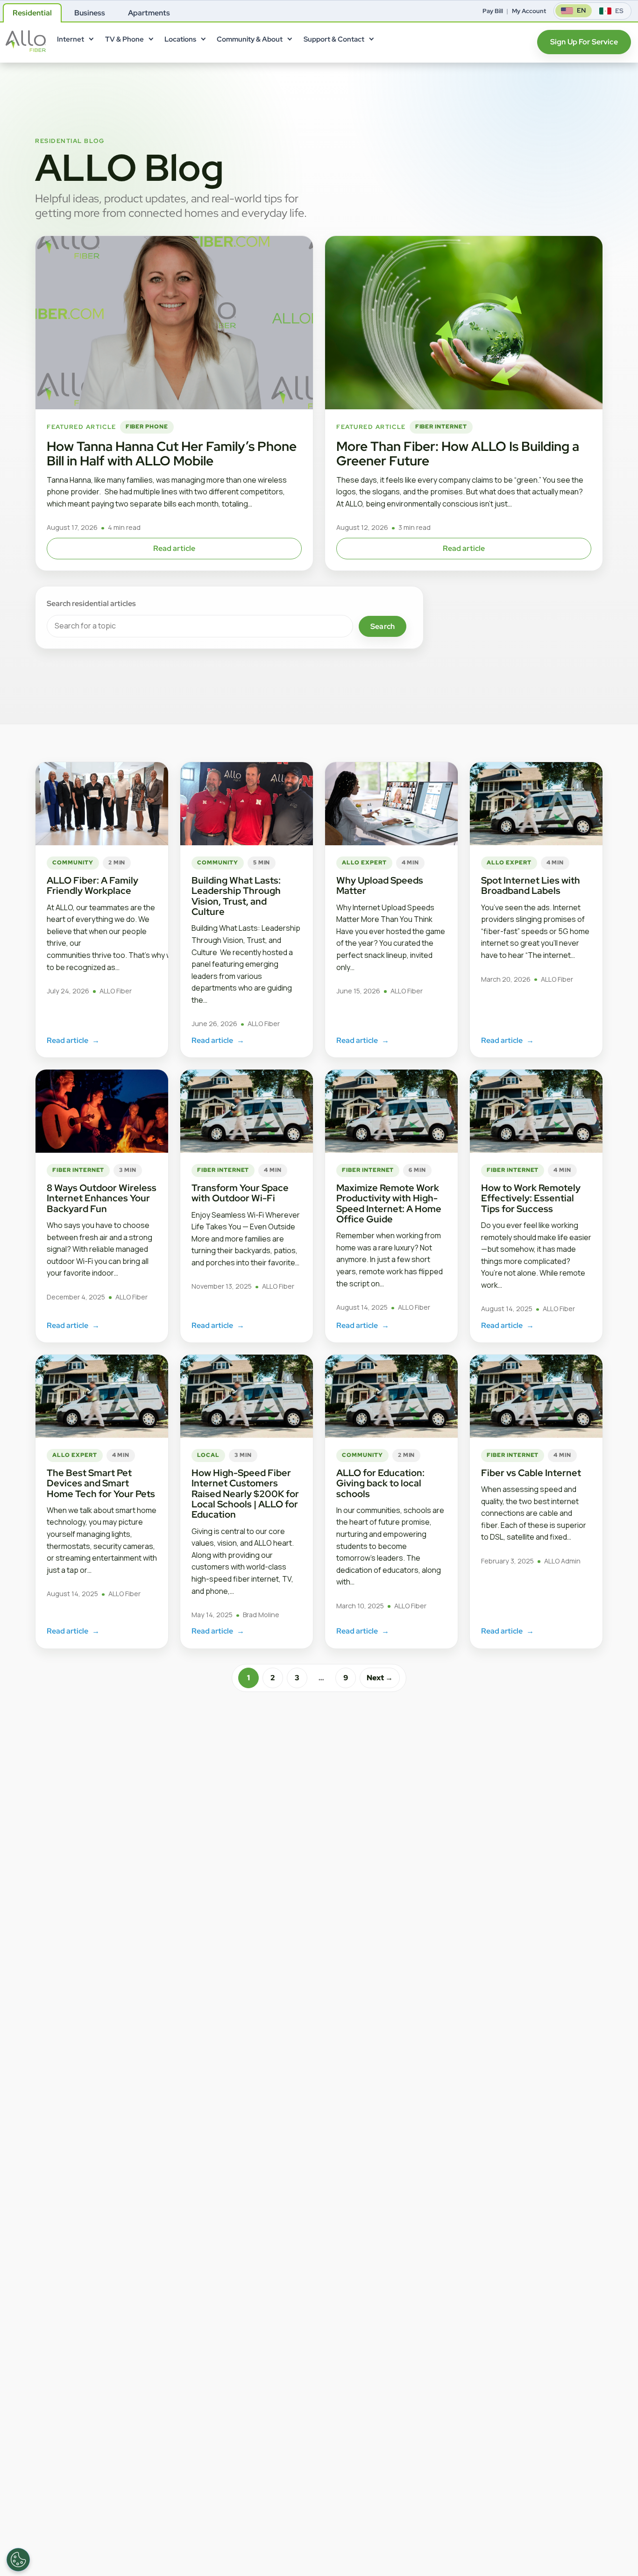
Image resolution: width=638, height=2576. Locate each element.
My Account (529, 11)
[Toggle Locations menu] (203, 41)
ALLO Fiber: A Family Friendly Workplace (92, 885)
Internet (71, 39)
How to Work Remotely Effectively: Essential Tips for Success (531, 1198)
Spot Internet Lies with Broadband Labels (531, 885)
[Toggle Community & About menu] (290, 41)
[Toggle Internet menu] (91, 41)
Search (383, 626)
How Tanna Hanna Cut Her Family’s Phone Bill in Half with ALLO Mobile (172, 453)
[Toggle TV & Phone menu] (150, 41)
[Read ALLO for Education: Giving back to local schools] (391, 1396)
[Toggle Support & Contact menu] (371, 41)
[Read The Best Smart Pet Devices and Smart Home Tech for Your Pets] (102, 1396)
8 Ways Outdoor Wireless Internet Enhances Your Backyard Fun (102, 1198)
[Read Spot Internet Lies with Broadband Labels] (536, 804)
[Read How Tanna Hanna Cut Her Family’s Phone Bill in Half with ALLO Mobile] (174, 323)
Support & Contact (334, 39)
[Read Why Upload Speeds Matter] (391, 804)
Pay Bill (493, 11)
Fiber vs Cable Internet (531, 1473)
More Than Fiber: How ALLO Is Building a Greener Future (458, 453)
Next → (380, 1678)
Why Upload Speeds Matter (380, 885)
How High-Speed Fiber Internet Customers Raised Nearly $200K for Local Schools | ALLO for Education (245, 1494)
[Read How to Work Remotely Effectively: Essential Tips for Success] (536, 1111)
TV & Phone (124, 39)
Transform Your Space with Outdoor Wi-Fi (240, 1193)
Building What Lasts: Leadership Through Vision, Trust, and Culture (236, 896)
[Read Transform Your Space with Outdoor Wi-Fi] (247, 1111)
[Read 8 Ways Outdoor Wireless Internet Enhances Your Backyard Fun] (102, 1111)
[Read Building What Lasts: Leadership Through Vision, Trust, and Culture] (247, 804)
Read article (174, 548)
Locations (180, 39)
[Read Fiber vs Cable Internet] (536, 1396)
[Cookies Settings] (18, 2560)
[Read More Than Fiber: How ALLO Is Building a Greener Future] (464, 323)
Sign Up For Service (584, 42)
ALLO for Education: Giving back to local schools (380, 1483)
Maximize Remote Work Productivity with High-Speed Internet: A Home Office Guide (389, 1203)
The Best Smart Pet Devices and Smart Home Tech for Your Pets (101, 1483)
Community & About (250, 39)
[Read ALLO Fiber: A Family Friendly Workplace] (102, 804)
